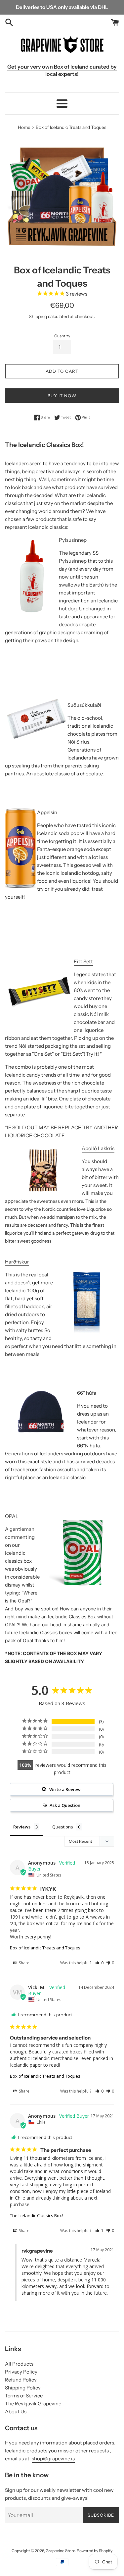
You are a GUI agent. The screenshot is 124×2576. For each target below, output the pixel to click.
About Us (16, 2411)
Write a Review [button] (65, 1789)
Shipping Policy (23, 2388)
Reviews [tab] (22, 1827)
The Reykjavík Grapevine (33, 2404)
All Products (19, 2364)
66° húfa (87, 1393)
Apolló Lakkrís (98, 1148)
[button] (99, 1963)
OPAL (12, 1516)
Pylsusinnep (73, 540)
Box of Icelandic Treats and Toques (45, 1948)
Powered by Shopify (95, 2551)
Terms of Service (24, 2396)
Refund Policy (21, 2380)
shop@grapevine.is (53, 2459)
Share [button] (24, 1963)
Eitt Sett (83, 961)
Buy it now (62, 396)
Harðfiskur (17, 1262)
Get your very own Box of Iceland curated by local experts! (62, 70)
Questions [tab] (63, 1827)
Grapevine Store (60, 2551)
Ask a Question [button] (65, 1805)
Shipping (38, 316)
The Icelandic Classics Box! (36, 2215)
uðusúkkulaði (86, 705)
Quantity (62, 336)
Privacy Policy (21, 2372)
